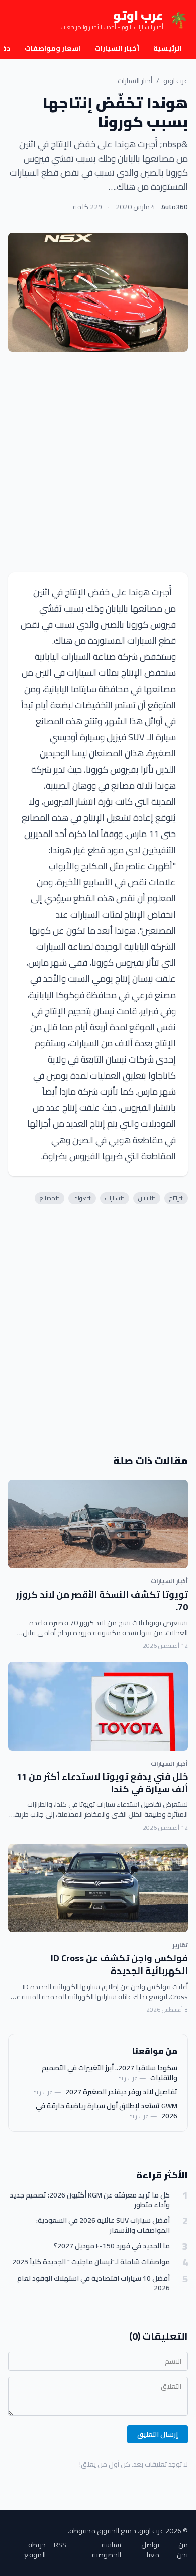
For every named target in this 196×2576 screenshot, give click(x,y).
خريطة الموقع (35, 2550)
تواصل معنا (150, 2550)
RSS (60, 2546)
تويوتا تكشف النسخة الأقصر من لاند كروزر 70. (102, 1601)
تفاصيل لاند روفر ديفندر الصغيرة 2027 (121, 2092)
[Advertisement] (98, 462)
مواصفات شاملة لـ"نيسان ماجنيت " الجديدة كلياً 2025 (91, 2262)
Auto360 (175, 207)
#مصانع (50, 1198)
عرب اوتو (176, 81)
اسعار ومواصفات (53, 48)
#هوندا (82, 1198)
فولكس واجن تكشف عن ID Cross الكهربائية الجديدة (119, 1964)
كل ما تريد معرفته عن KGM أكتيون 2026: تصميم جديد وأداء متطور (90, 2200)
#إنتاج (176, 1198)
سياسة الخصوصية (107, 2550)
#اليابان (147, 1198)
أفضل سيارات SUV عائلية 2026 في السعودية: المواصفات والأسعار (103, 2225)
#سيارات (115, 1198)
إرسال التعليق (158, 2434)
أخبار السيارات (117, 48)
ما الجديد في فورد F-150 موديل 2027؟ (112, 2246)
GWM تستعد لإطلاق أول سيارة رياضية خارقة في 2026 (107, 2111)
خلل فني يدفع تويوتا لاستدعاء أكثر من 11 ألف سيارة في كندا (102, 1783)
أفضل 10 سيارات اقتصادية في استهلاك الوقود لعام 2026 (93, 2283)
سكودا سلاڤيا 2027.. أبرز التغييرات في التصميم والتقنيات (110, 2073)
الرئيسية (168, 48)
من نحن (182, 2550)
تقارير (180, 1945)
